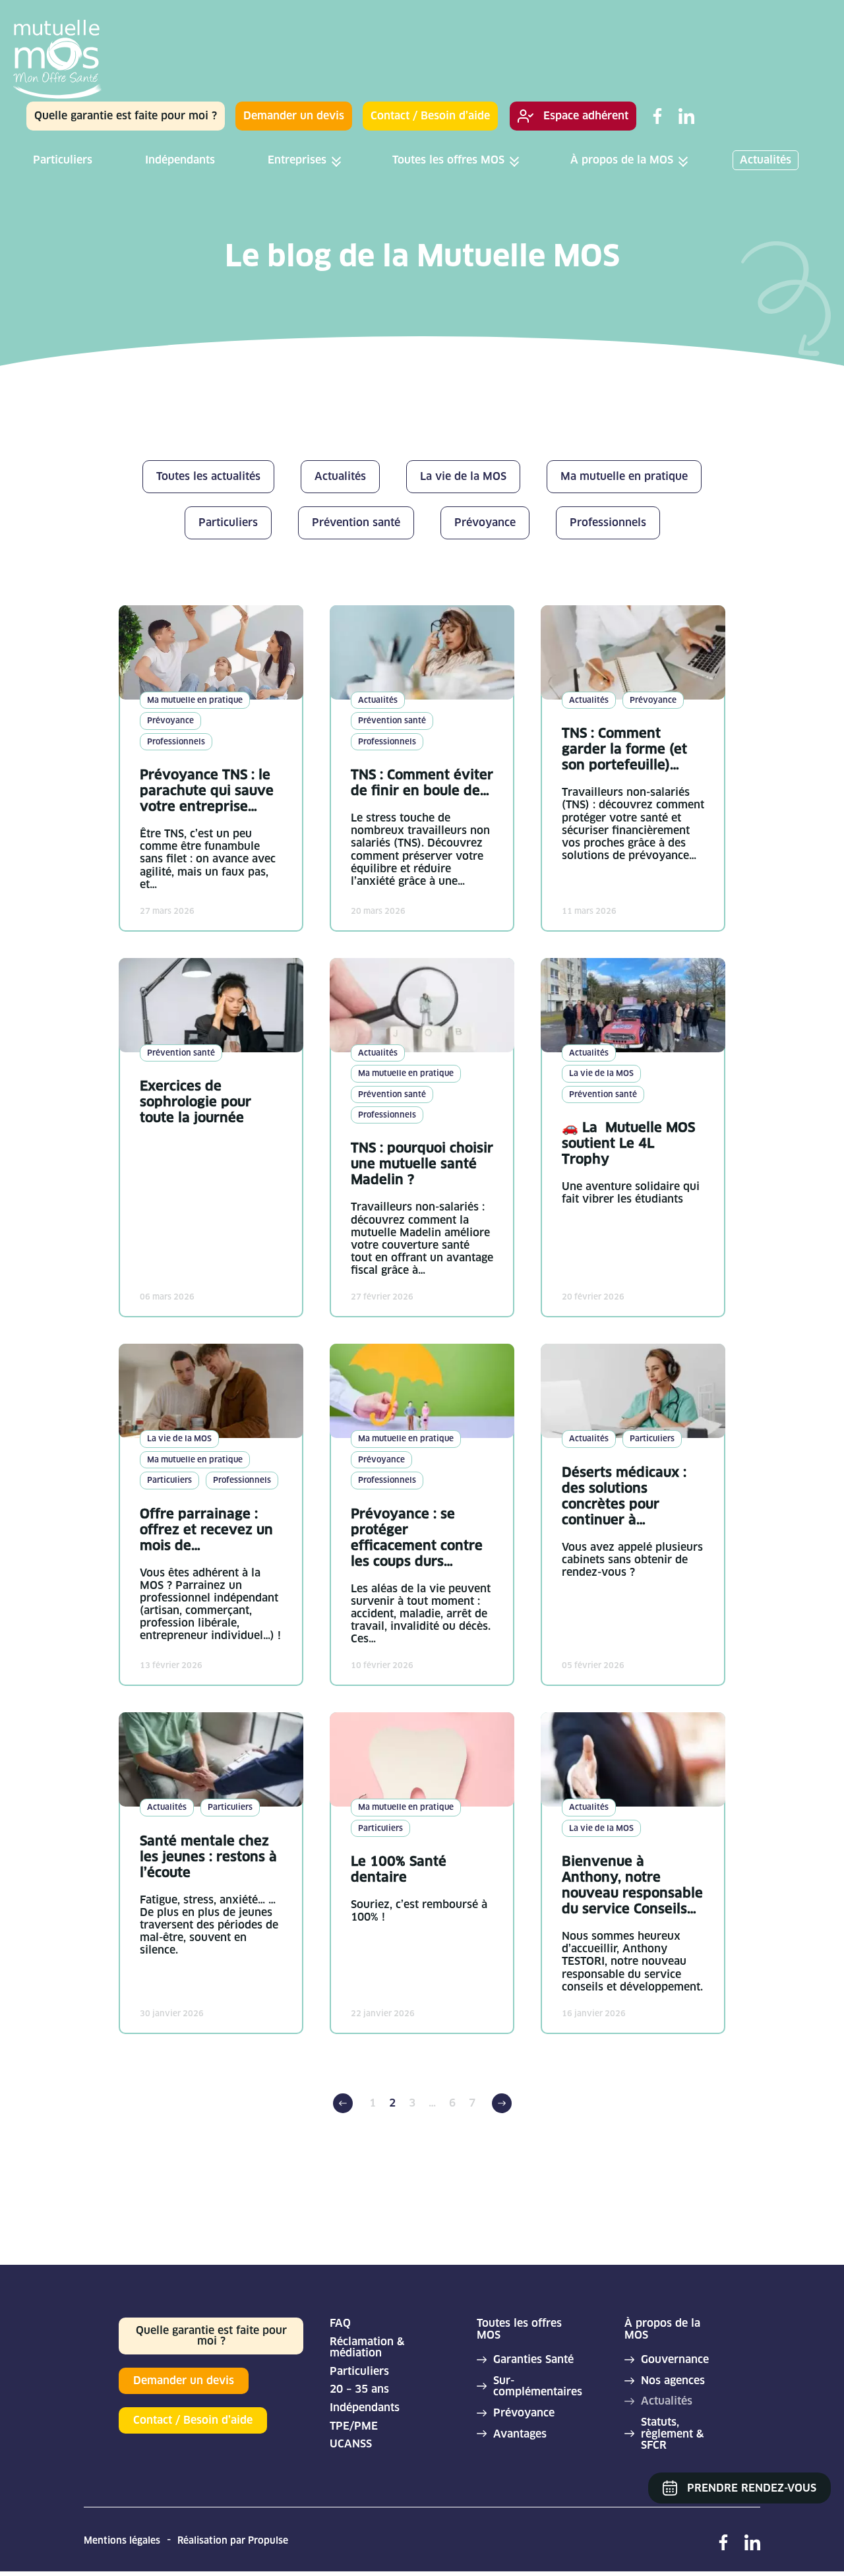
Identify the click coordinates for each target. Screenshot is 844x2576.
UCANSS (351, 2444)
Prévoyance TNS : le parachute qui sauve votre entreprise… (207, 791)
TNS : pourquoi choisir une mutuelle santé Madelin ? (422, 1164)
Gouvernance (675, 2360)
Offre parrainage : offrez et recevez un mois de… (206, 1530)
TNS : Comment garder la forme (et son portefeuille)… (624, 749)
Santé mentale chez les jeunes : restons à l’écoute (208, 1857)
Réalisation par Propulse (233, 2540)
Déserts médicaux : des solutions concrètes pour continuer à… (624, 1496)
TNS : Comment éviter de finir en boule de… (422, 783)
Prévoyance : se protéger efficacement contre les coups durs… (417, 1538)
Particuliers (359, 2372)
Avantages (520, 2434)
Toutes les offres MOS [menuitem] (448, 160)
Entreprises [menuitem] (297, 160)
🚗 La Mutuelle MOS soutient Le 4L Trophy (628, 1143)
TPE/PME (354, 2426)
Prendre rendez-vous (752, 2488)
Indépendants (365, 2408)
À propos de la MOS (662, 2329)
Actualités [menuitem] (766, 160)
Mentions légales (122, 2540)
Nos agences (673, 2381)
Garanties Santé (533, 2360)
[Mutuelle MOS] (58, 61)
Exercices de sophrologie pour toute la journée (196, 1102)
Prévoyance (524, 2413)
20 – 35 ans (359, 2389)
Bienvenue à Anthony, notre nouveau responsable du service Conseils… (632, 1885)
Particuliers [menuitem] (63, 160)
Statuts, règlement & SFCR (672, 2434)
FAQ (340, 2323)
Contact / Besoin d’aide (430, 116)
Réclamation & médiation (367, 2348)
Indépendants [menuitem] (180, 160)
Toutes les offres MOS (519, 2329)
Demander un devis (294, 116)
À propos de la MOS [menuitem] (622, 160)
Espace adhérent (586, 116)
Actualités (667, 2401)
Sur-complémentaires (535, 2386)
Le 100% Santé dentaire (399, 1869)
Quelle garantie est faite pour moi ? (126, 116)
